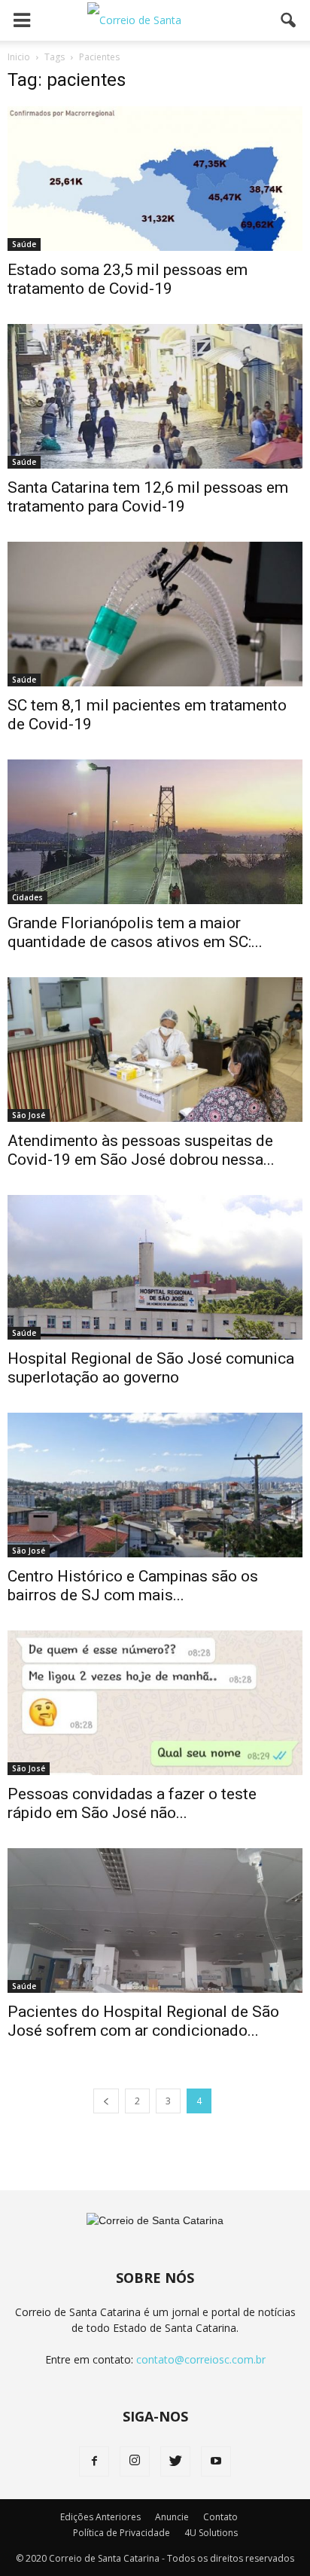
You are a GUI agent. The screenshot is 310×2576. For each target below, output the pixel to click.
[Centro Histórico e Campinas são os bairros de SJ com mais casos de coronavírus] (155, 1485)
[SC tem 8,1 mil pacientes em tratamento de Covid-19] (155, 614)
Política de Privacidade (122, 2533)
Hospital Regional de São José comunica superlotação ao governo (151, 1368)
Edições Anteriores (100, 2517)
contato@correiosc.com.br (201, 2359)
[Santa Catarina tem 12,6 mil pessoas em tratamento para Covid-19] (155, 396)
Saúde (24, 244)
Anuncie (172, 2517)
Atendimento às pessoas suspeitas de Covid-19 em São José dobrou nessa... (141, 1150)
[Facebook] (94, 2461)
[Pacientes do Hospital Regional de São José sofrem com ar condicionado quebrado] (155, 1921)
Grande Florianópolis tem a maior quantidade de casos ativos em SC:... (135, 932)
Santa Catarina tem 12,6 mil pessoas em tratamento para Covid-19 (148, 497)
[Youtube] (216, 2461)
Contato (220, 2517)
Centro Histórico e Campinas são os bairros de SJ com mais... (133, 1586)
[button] (289, 20)
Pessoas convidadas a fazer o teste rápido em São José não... (132, 1803)
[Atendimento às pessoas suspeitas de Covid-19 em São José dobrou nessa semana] (155, 1050)
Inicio (19, 57)
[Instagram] (135, 2461)
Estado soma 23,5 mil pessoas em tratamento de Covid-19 (128, 279)
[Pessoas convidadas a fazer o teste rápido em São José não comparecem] (155, 1703)
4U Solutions (211, 2533)
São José (29, 1115)
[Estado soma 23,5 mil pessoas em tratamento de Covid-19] (155, 179)
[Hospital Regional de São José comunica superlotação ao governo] (155, 1267)
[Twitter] (175, 2461)
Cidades (27, 897)
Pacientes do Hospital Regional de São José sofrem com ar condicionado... (143, 2021)
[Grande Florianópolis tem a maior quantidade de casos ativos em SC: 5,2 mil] (155, 832)
